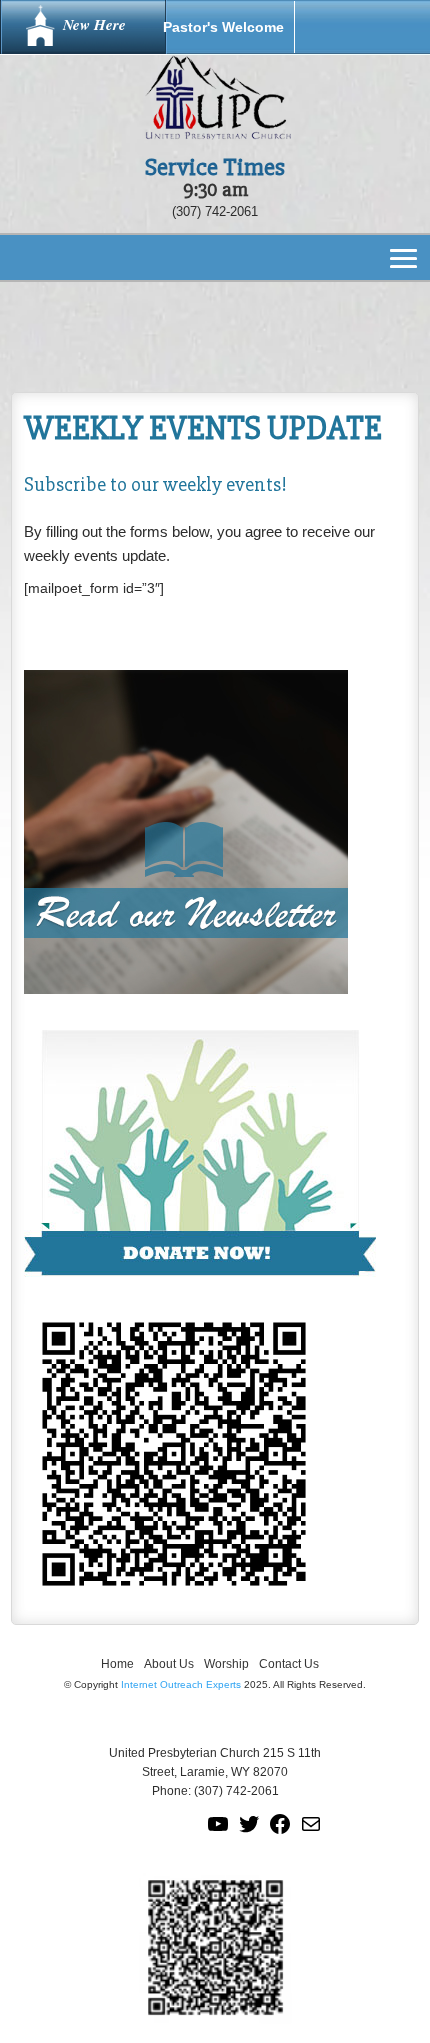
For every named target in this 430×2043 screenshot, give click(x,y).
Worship (226, 1664)
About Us (169, 1664)
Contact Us (289, 1664)
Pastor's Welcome (223, 27)
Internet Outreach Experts (181, 1684)
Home (117, 1664)
